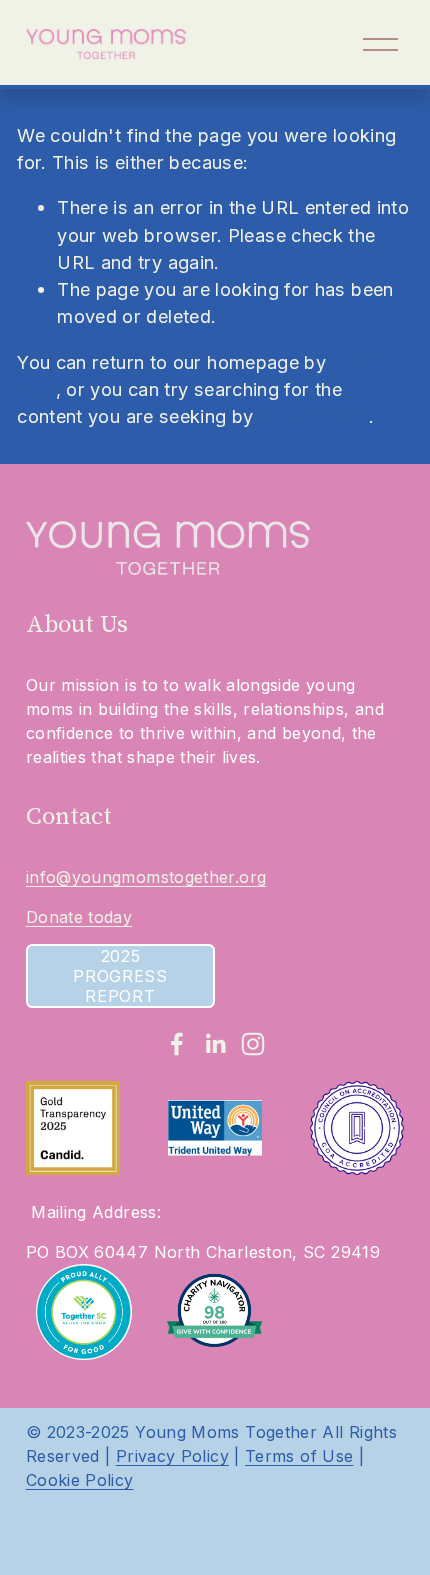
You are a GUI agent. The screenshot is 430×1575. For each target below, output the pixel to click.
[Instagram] (253, 1044)
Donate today (79, 917)
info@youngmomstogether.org (146, 877)
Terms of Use (299, 1456)
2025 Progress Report (120, 976)
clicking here (314, 416)
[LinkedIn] (215, 1044)
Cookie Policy (80, 1480)
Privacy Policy (172, 1456)
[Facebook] (177, 1044)
